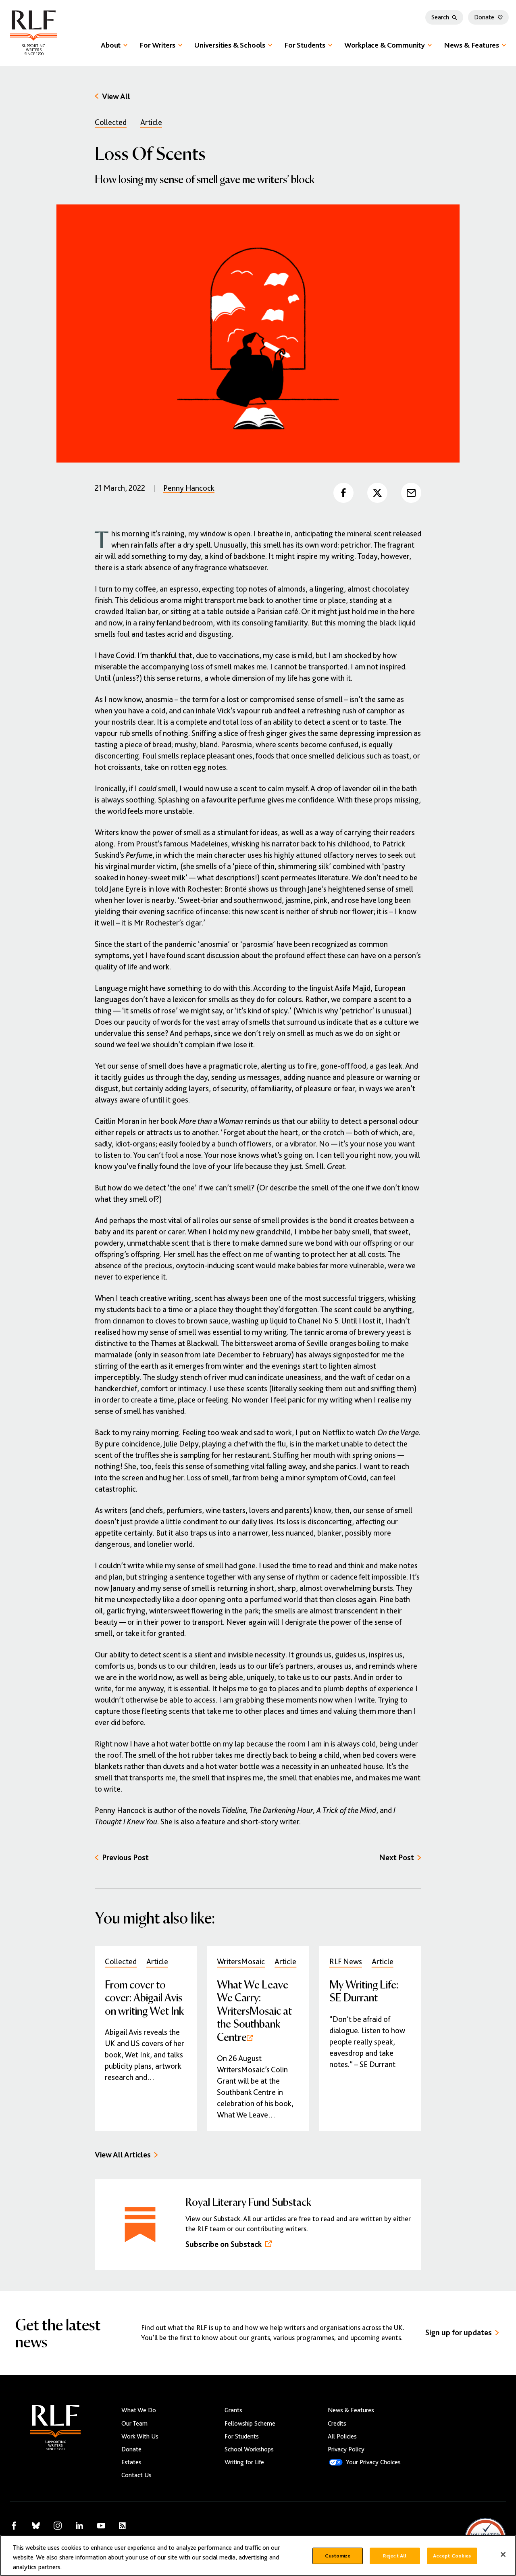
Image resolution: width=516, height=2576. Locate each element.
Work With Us (140, 2436)
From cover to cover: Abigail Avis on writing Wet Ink (144, 1997)
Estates (131, 2462)
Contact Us (136, 2475)
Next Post (396, 1858)
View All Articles (123, 2155)
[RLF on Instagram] (58, 2526)
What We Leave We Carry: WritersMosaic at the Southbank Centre (254, 2010)
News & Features (471, 45)
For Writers (157, 45)
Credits (337, 2424)
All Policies (342, 2436)
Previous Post (125, 1858)
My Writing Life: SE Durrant (364, 1991)
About (111, 45)
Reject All (395, 2556)
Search (440, 17)
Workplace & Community (385, 45)
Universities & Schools (230, 45)
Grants (233, 2410)
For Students (305, 45)
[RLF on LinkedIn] (79, 2526)
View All (116, 97)
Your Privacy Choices (373, 2462)
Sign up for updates (459, 2333)
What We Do (139, 2410)
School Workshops (249, 2449)
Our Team (134, 2424)
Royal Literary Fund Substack (248, 2201)
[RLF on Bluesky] (36, 2526)
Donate (484, 17)
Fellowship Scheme (250, 2424)
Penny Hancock (189, 488)
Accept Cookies (452, 2556)
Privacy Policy (346, 2449)
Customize (338, 2556)
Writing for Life (244, 2462)
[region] (258, 2555)
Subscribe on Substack (224, 2244)
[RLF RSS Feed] (122, 2526)
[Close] (503, 2555)
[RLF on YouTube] (101, 2526)
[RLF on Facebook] (14, 2526)
